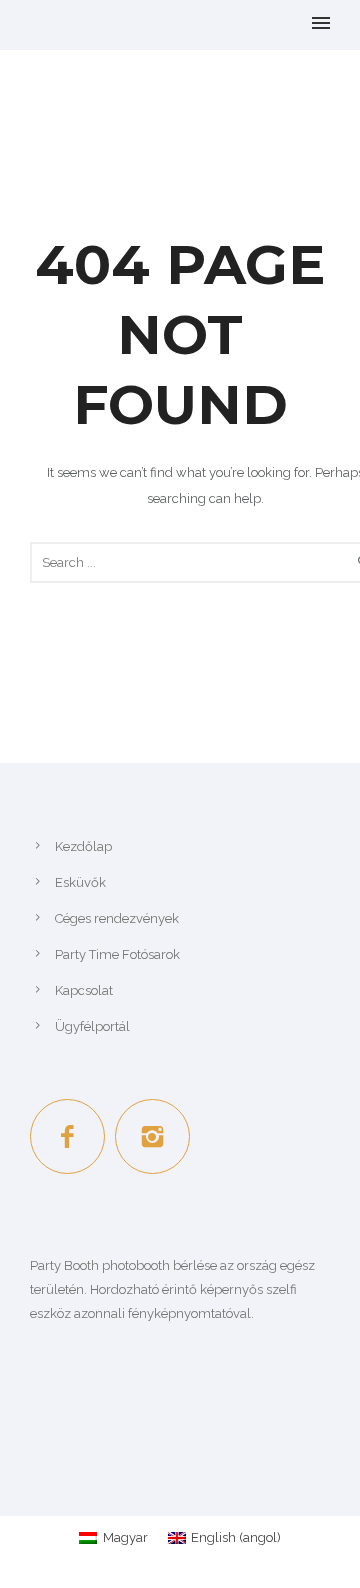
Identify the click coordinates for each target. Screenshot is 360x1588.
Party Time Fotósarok (117, 954)
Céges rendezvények (117, 918)
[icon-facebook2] (72, 1136)
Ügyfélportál (92, 1026)
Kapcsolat (84, 990)
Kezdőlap (83, 846)
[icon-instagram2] (152, 1136)
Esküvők (80, 882)
